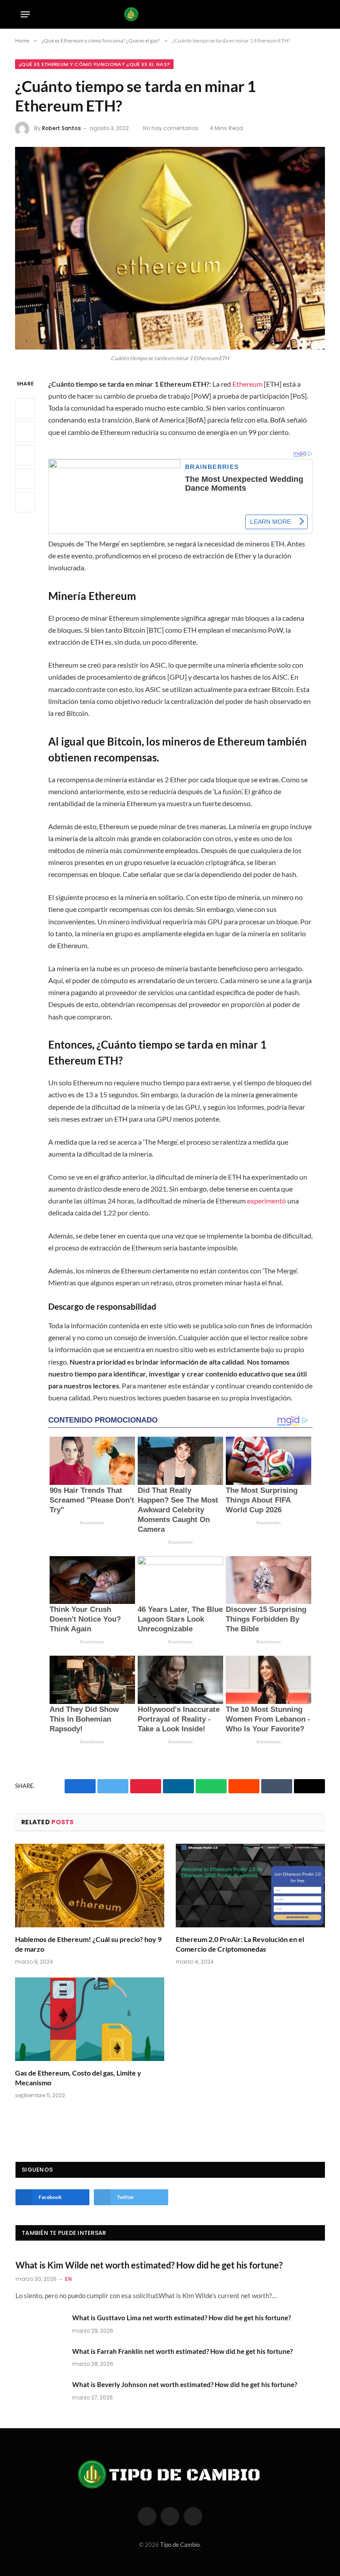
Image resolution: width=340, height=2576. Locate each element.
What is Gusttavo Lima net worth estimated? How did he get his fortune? (182, 2318)
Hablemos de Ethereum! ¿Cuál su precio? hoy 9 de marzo (88, 1944)
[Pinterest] (25, 479)
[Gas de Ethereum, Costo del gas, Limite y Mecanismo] (90, 2019)
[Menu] (25, 14)
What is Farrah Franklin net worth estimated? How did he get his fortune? (182, 2351)
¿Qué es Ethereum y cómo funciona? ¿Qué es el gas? (94, 64)
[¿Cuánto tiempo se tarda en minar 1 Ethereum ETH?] (170, 248)
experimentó (267, 1201)
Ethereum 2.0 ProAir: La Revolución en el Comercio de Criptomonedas (240, 1944)
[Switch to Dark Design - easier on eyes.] (303, 14)
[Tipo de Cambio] (170, 14)
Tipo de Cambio (180, 2545)
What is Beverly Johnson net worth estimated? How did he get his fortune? (185, 2384)
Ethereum (247, 384)
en (68, 2279)
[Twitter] (25, 432)
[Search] (317, 14)
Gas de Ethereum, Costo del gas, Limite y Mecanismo (78, 2078)
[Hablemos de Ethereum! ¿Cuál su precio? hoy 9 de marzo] (90, 1886)
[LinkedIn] (25, 455)
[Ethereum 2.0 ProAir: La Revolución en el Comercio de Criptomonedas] (250, 1886)
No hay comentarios (171, 128)
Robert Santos (62, 128)
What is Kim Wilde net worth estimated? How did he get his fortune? (149, 2265)
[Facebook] (25, 408)
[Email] (25, 502)
